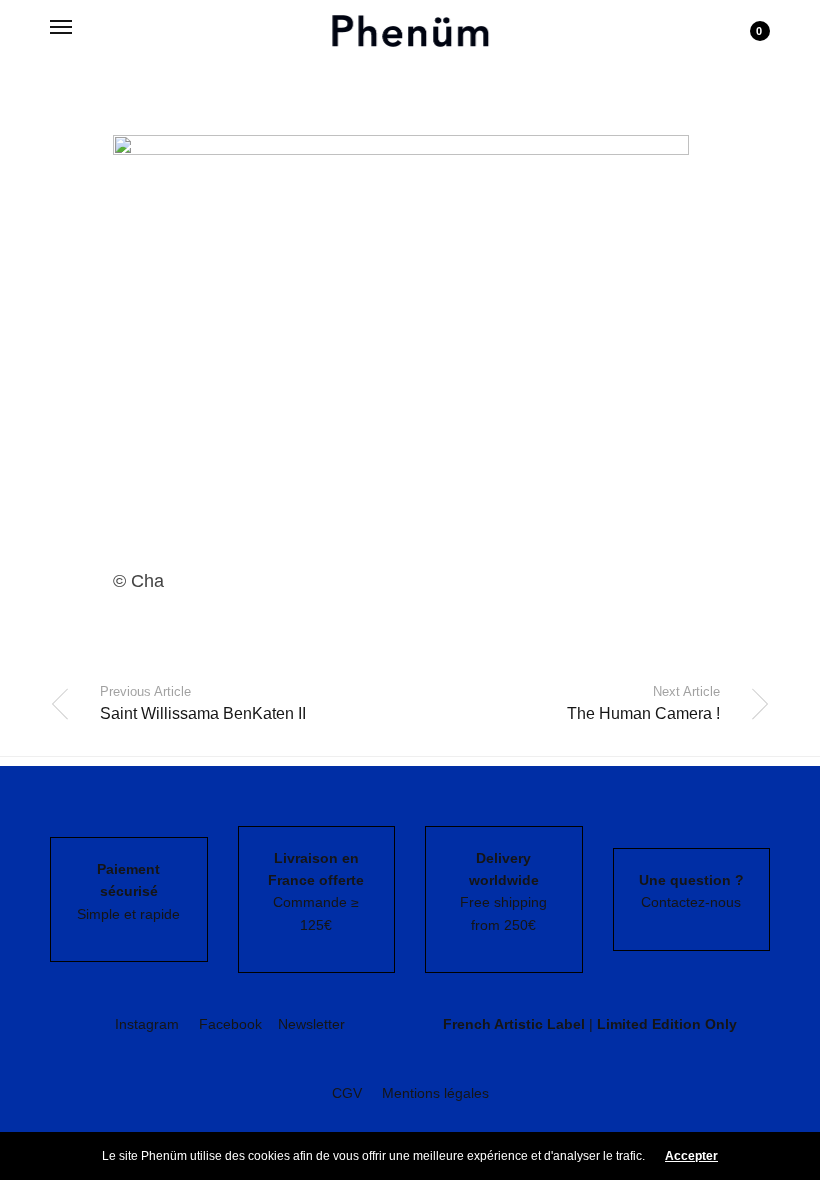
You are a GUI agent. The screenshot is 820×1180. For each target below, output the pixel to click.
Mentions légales (435, 1093)
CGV (347, 1093)
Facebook (230, 1024)
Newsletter (311, 1024)
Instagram (147, 1024)
